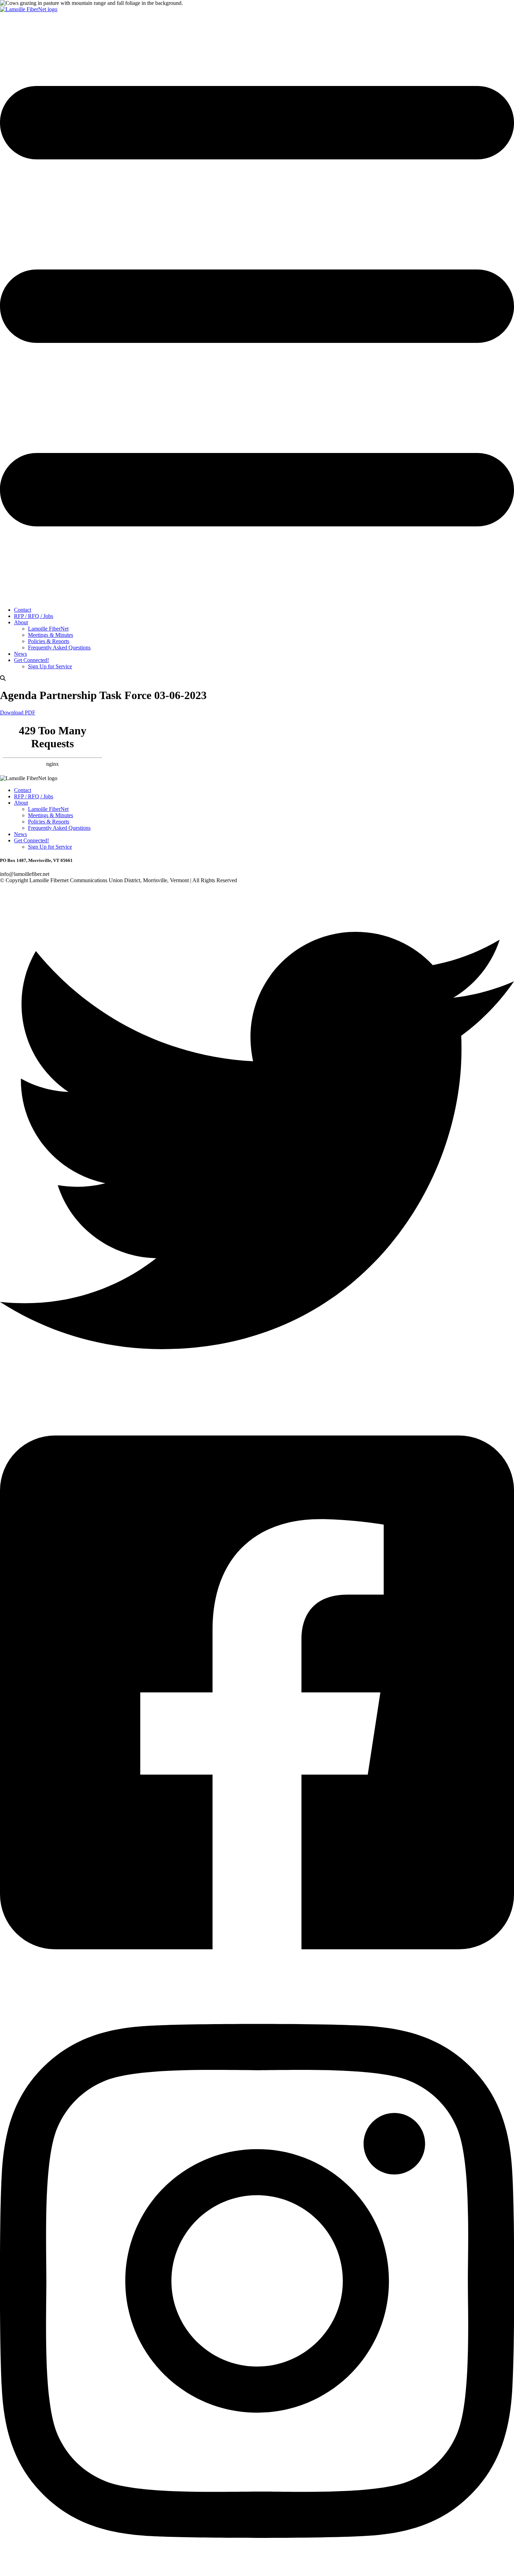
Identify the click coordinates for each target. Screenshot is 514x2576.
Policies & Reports (49, 641)
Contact (23, 610)
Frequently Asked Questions (59, 647)
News (20, 654)
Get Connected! (31, 660)
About (21, 622)
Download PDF (18, 713)
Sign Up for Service (50, 666)
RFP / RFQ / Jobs (34, 616)
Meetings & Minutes (51, 635)
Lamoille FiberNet (48, 629)
